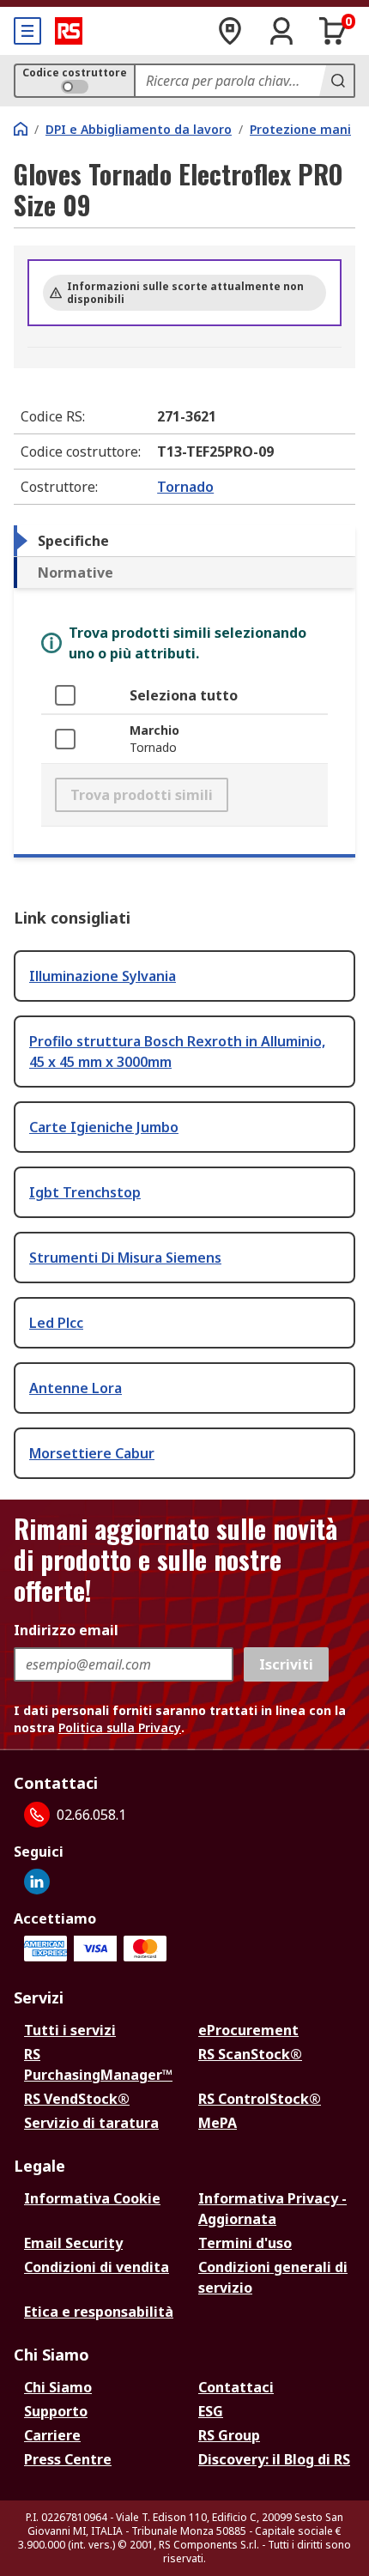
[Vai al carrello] (333, 31)
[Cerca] (336, 81)
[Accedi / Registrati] (281, 31)
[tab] (184, 541)
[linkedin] (37, 1882)
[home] (21, 129)
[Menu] (27, 31)
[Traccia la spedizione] (230, 31)
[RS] (69, 31)
